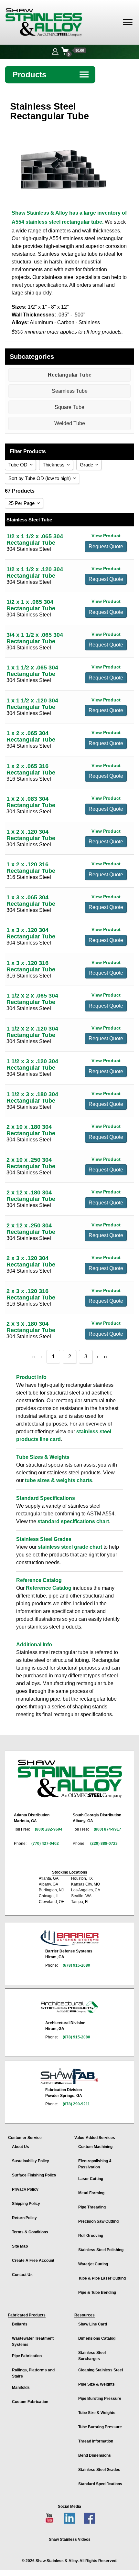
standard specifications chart (73, 1521)
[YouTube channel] (49, 2518)
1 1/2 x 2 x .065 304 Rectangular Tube (32, 999)
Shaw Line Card (93, 2324)
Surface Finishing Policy (34, 2175)
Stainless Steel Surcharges (92, 2356)
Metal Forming (91, 2193)
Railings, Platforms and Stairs (33, 2373)
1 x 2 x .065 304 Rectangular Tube (31, 736)
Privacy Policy (25, 2189)
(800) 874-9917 (107, 1829)
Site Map (20, 2246)
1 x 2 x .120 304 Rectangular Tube (31, 835)
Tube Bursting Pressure (100, 2427)
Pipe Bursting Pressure (100, 2399)
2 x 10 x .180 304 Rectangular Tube (31, 1130)
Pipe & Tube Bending (97, 2293)
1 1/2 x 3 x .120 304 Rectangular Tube (32, 1064)
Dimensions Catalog (97, 2338)
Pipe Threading (92, 2207)
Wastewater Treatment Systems (33, 2341)
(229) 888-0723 (104, 1844)
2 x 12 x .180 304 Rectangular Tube (31, 1196)
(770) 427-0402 (45, 1844)
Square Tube (69, 407)
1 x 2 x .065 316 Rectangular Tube (31, 769)
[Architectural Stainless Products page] (69, 2007)
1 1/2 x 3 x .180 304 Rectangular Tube (32, 1097)
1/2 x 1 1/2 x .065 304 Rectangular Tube (35, 540)
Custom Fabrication (30, 2402)
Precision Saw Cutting (98, 2221)
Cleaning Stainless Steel (101, 2370)
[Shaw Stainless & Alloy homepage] (70, 1779)
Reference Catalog (49, 1588)
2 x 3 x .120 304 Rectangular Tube (31, 1261)
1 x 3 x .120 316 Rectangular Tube (31, 966)
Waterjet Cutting (93, 2264)
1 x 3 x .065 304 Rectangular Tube (31, 901)
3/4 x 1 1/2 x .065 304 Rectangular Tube (35, 638)
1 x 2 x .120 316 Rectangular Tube (31, 868)
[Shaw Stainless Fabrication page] (69, 2076)
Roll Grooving (91, 2236)
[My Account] (55, 51)
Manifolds (21, 2388)
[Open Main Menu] (128, 22)
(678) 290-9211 (76, 2104)
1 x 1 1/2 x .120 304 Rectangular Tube (32, 704)
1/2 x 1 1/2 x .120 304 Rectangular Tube (35, 572)
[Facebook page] (90, 2518)
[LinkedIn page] (69, 2518)
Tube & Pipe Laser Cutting (102, 2278)
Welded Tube (70, 423)
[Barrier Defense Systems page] (69, 1938)
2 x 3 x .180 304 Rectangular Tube (31, 1327)
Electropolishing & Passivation (95, 2164)
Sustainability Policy (31, 2161)
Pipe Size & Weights (96, 2384)
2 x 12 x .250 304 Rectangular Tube (31, 1229)
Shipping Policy (26, 2204)
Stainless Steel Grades (99, 2470)
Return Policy (24, 2218)
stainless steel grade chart (70, 1547)
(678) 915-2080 (76, 1965)
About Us (21, 2147)
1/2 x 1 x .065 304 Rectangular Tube (31, 605)
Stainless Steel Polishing (101, 2250)
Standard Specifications (100, 2484)
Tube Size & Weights (97, 2413)
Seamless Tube (70, 391)
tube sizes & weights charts (59, 1480)
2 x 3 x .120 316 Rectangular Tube (31, 1294)
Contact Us (22, 2275)
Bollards (20, 2324)
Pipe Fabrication (27, 2356)
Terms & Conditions (30, 2232)
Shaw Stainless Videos (70, 2539)
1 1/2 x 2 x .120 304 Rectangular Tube (32, 1032)
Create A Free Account (33, 2261)
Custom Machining (95, 2147)
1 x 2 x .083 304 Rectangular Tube (31, 802)
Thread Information (96, 2441)
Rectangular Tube (70, 375)
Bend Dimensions (95, 2455)
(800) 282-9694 (49, 1829)
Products (51, 75)
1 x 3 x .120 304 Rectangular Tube (31, 933)
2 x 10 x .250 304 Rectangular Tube (31, 1163)
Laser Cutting (91, 2179)
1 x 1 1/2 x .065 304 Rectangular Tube (32, 671)
